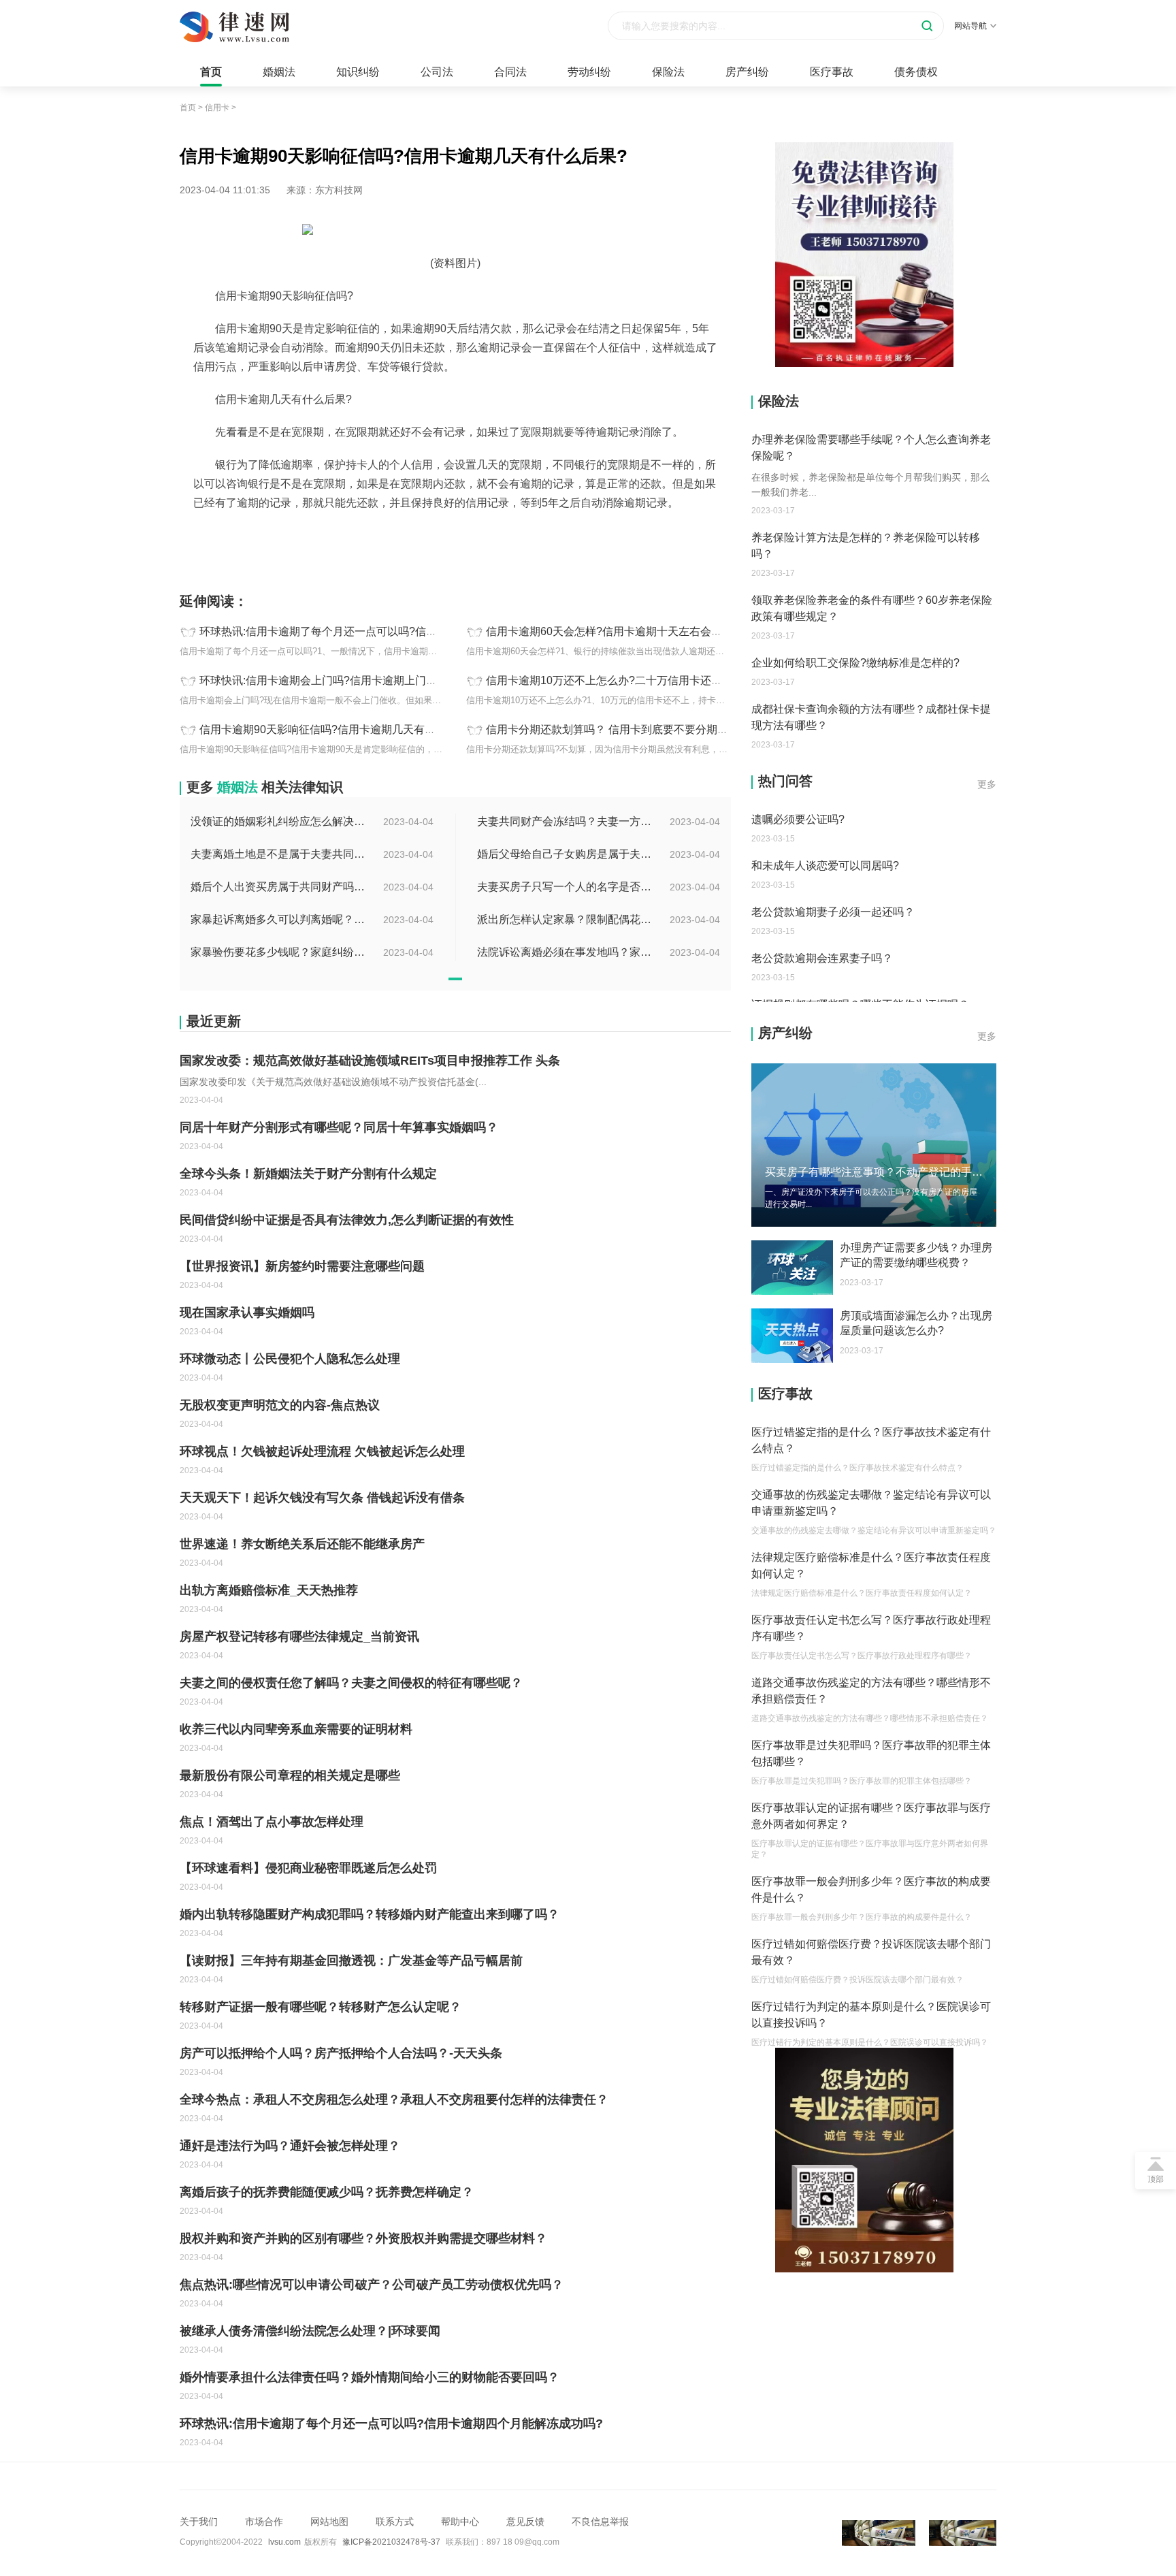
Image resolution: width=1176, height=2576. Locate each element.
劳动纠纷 (589, 72)
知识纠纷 (358, 72)
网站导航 (970, 26)
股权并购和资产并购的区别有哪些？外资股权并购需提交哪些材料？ (363, 2238)
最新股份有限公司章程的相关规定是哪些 (290, 1775)
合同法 (510, 72)
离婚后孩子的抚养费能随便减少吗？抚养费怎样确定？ (327, 2192)
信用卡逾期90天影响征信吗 (269, 533)
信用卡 (217, 108)
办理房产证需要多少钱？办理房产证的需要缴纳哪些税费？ (916, 1255)
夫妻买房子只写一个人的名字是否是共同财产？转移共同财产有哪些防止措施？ (566, 887)
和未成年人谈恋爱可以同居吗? (825, 819)
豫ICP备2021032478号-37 (391, 2542)
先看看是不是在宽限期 (377, 533)
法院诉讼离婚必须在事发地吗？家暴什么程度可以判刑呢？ (566, 952)
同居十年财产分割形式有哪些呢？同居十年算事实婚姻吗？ (339, 1127)
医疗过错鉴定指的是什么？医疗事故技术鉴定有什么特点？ (871, 1440)
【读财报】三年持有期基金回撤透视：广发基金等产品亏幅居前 (351, 1961)
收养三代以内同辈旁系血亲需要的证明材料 (296, 1729)
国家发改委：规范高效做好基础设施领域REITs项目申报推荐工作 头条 (370, 1061)
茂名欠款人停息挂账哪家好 (563, 533)
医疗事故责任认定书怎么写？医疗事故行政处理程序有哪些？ (871, 1628)
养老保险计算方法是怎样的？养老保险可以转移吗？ (866, 546)
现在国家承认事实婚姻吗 (247, 1313)
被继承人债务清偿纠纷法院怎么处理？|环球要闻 (310, 2331)
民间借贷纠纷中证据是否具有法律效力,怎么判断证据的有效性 (347, 1220)
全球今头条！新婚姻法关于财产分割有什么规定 (308, 1174)
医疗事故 (832, 72)
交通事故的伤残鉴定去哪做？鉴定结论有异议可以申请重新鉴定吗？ (871, 1503)
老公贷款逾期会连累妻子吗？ (822, 912)
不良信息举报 (600, 2522)
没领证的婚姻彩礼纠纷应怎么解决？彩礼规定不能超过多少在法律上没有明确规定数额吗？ (279, 821)
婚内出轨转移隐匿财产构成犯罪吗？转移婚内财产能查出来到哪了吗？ (370, 1914)
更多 (987, 784)
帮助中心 (460, 2522)
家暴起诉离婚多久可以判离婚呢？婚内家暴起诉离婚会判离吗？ (279, 919)
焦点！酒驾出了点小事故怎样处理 (272, 1822)
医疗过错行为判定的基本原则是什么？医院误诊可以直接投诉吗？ (871, 2015)
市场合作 (264, 2522)
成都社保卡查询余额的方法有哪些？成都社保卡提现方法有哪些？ (871, 717)
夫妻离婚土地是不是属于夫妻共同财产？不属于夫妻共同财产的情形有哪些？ (279, 854)
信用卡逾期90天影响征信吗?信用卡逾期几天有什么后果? (337, 729)
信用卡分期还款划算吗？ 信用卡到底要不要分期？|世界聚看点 (636, 729)
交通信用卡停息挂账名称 (438, 547)
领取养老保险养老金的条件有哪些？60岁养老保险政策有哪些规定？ (872, 608)
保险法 (668, 72)
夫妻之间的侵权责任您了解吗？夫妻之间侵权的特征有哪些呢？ (351, 1683)
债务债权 (916, 72)
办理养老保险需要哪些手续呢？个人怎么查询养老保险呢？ (871, 448)
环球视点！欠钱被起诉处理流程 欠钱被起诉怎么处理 (322, 1451)
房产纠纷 (747, 72)
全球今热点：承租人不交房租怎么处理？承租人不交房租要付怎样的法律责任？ (394, 2099)
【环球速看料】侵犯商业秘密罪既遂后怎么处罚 (308, 1868)
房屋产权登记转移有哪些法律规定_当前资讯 (299, 1637)
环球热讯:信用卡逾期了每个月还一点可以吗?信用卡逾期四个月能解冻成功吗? (387, 631)
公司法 (437, 72)
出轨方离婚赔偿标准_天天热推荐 (269, 1590)
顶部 (1156, 2179)
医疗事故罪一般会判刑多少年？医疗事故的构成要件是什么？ (871, 1889)
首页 (211, 72)
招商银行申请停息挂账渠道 (325, 547)
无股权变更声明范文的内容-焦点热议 (280, 1405)
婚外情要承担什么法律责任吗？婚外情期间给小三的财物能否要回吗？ (370, 2377)
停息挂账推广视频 (465, 533)
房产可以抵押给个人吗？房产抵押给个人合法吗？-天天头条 (341, 2053)
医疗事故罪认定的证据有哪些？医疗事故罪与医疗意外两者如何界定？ (871, 1816)
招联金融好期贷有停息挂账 (297, 560)
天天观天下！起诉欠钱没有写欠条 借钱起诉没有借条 (322, 1498)
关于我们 (199, 2522)
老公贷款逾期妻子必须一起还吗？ (833, 866)
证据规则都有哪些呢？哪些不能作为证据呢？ (860, 958)
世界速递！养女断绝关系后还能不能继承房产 (302, 1544)
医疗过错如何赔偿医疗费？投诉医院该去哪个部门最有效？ (871, 1952)
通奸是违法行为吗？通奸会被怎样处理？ (290, 2146)
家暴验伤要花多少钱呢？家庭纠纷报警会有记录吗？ (279, 952)
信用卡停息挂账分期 (666, 533)
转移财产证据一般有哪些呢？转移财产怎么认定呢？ (321, 2007)
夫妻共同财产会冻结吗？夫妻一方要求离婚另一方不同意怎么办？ (566, 821)
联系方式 (395, 2522)
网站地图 (329, 2522)
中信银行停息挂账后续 (629, 547)
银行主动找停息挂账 (536, 547)
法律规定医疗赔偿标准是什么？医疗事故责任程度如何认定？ (871, 1565)
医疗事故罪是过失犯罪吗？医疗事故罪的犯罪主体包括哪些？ (871, 1753)
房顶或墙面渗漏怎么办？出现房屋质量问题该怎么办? (916, 1323)
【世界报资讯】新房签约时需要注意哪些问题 (302, 1266)
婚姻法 (279, 72)
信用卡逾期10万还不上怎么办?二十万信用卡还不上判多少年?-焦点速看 (658, 680)
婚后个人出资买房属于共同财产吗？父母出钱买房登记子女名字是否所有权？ (279, 887)
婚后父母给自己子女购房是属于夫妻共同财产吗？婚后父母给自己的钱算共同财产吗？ (566, 854)
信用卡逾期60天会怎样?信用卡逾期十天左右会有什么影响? (629, 631)
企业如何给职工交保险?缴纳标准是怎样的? (855, 663)
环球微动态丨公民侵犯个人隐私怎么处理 (290, 1359)
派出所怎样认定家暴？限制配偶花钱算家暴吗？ (566, 919)
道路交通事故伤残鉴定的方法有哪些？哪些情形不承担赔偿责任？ (871, 1691)
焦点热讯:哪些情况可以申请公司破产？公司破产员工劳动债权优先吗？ (372, 2285)
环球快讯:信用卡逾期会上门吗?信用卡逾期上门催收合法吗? (343, 680)
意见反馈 (525, 2522)
